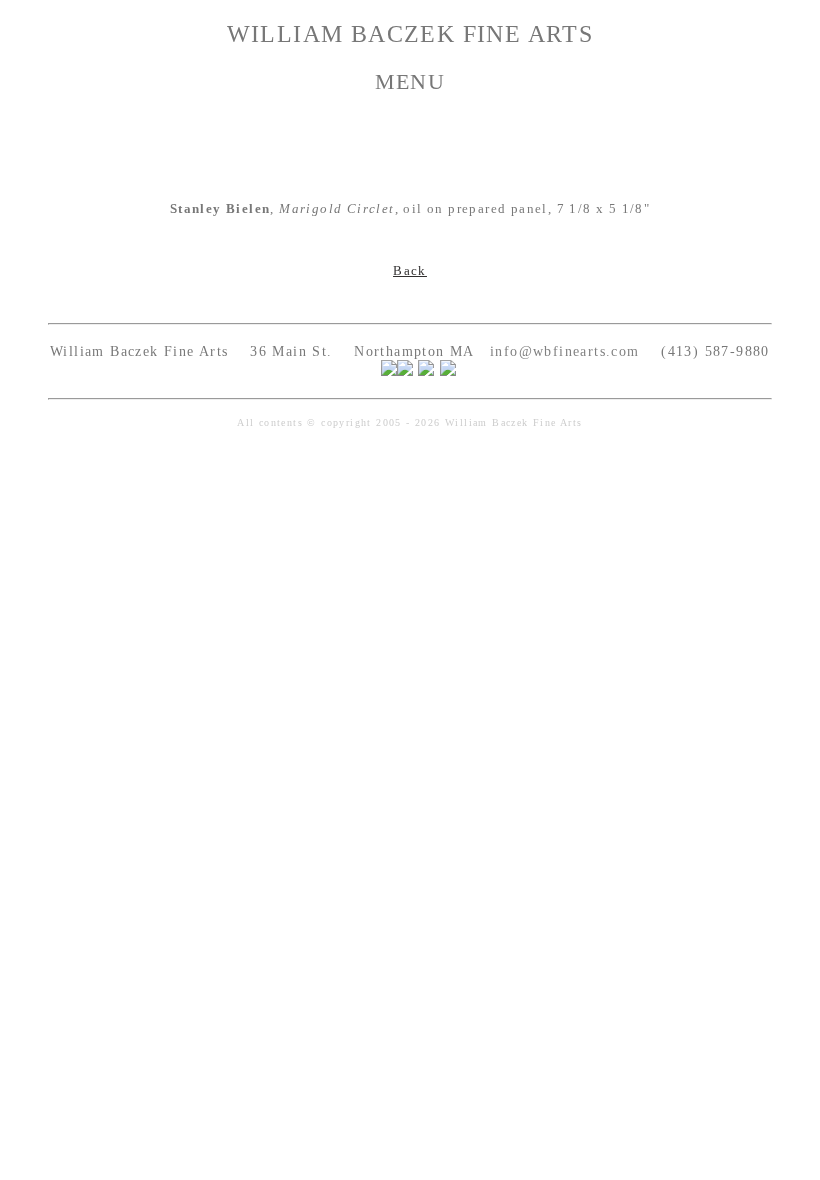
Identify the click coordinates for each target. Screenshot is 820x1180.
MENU (410, 81)
